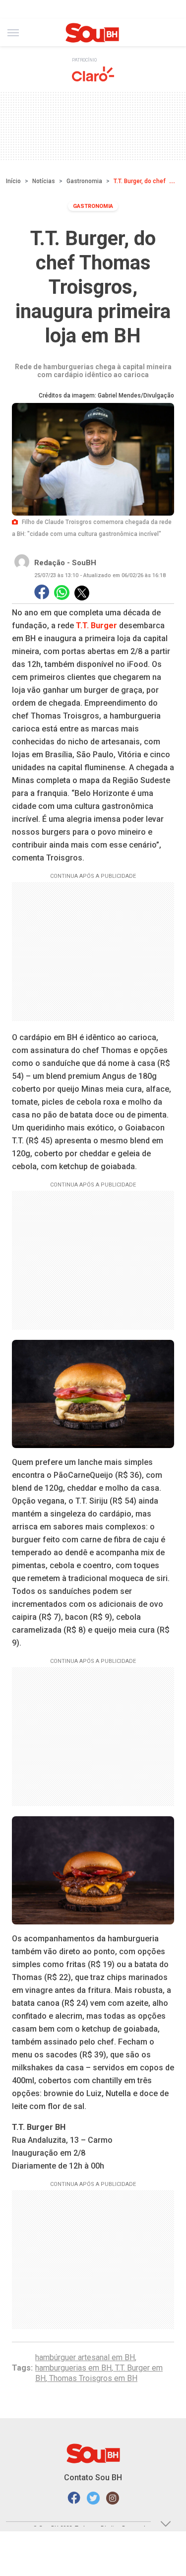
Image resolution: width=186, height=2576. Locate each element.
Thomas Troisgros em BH (93, 2378)
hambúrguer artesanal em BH (85, 2357)
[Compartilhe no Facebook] (42, 593)
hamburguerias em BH (73, 2368)
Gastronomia (84, 181)
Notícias (44, 181)
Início (13, 181)
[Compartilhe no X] (82, 593)
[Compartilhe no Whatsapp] (62, 593)
